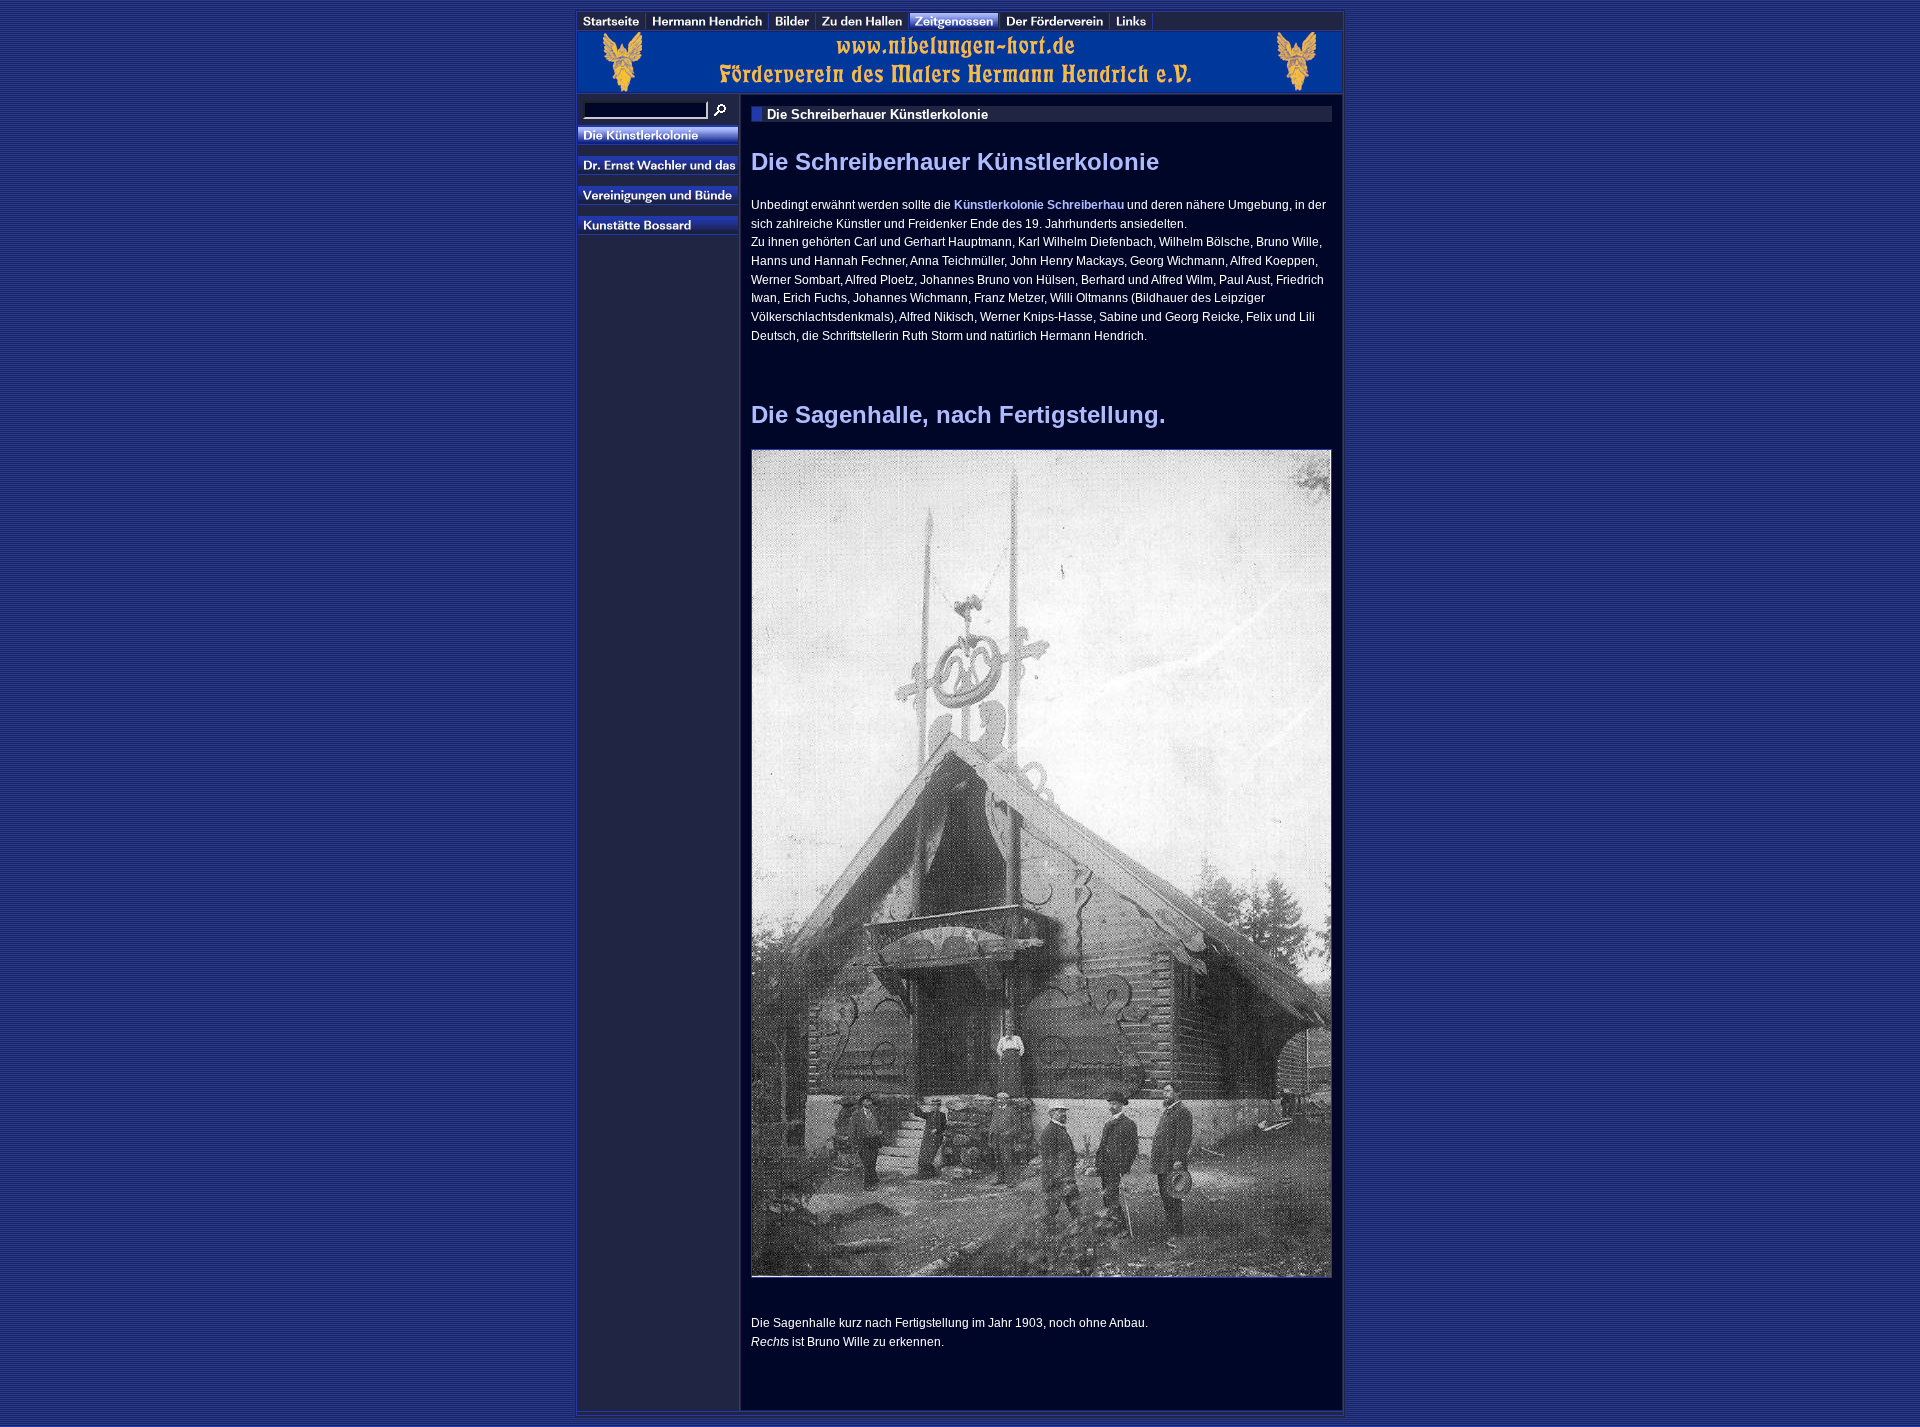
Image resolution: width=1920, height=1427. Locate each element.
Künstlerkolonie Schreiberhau (1039, 205)
